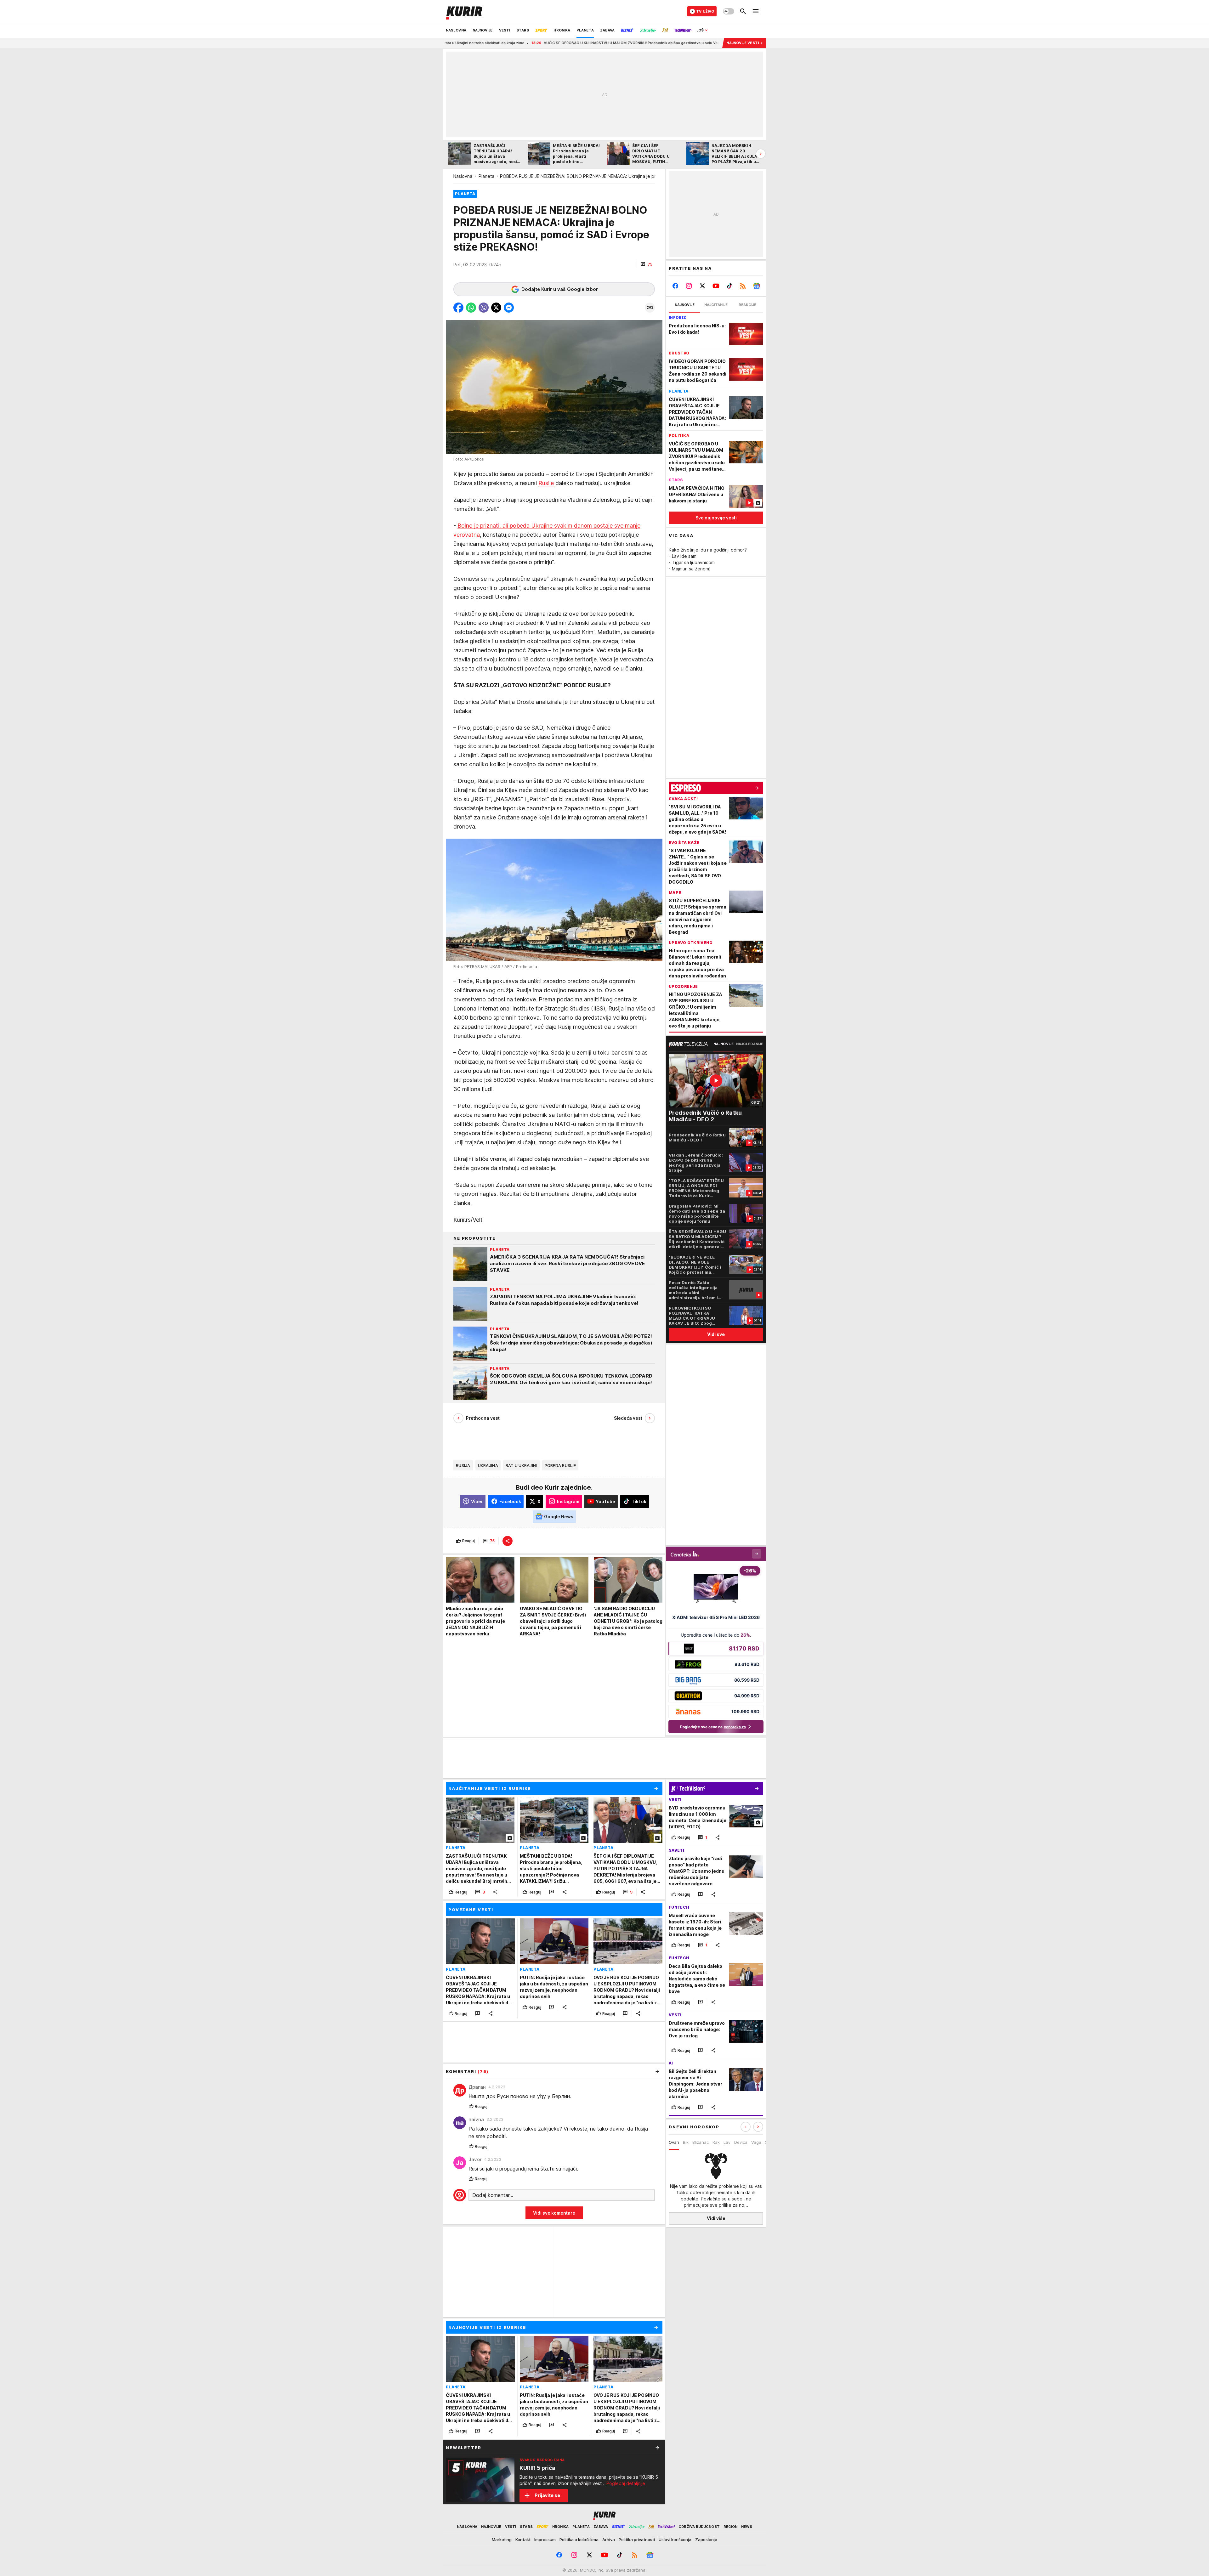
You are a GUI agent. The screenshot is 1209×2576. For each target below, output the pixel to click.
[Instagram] (689, 286)
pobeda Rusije (560, 1465)
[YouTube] (716, 286)
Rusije (547, 483)
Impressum (545, 2539)
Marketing (502, 2539)
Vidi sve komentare (554, 2213)
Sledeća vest (628, 1418)
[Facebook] (675, 286)
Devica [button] (741, 2142)
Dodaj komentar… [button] (493, 2195)
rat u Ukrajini (521, 1465)
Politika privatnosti (637, 2539)
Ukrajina (488, 1465)
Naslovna (463, 176)
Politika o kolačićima (579, 2539)
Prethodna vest (483, 1418)
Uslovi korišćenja (675, 2539)
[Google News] (756, 286)
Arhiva (609, 2539)
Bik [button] (686, 2142)
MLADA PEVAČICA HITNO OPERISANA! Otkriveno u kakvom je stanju (639, 43)
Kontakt (523, 2539)
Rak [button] (716, 2142)
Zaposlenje (706, 2539)
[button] (646, 264)
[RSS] (743, 286)
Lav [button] (727, 2142)
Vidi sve (716, 1334)
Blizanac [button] (701, 2142)
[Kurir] (464, 11)
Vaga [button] (756, 2142)
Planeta (486, 176)
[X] (703, 286)
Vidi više (716, 2218)
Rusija (463, 1465)
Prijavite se (547, 2495)
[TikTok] (729, 286)
